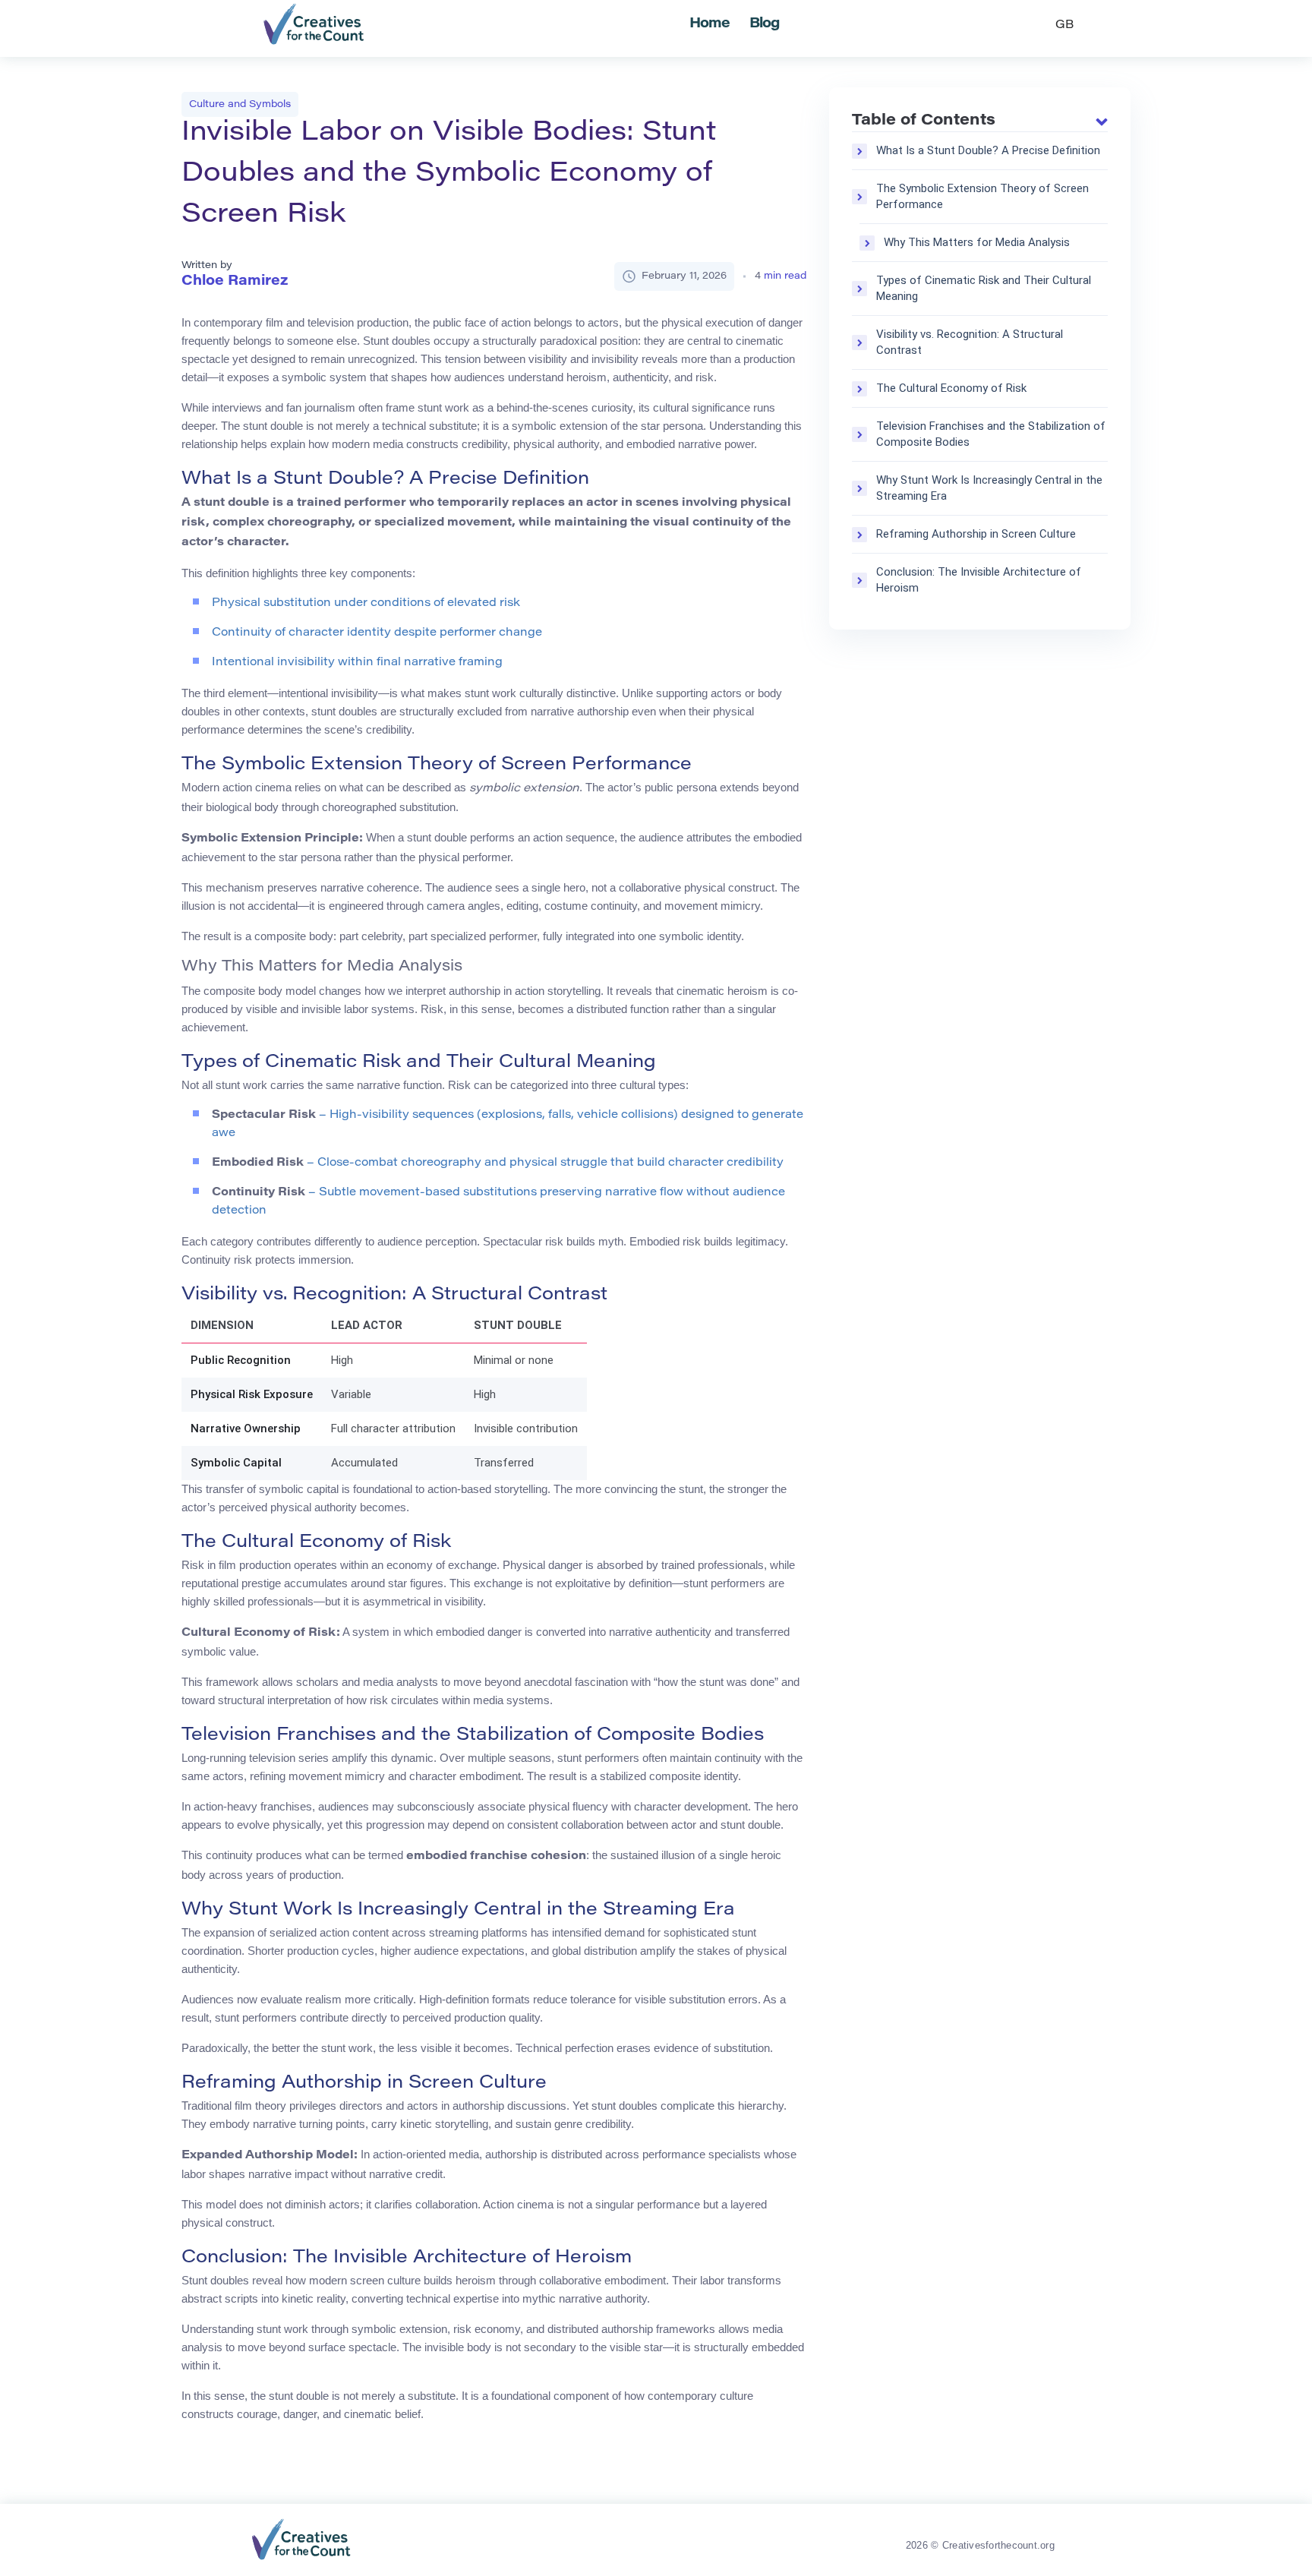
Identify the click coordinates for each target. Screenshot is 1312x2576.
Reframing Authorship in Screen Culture (976, 534)
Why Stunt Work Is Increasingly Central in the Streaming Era (989, 488)
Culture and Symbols (240, 104)
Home (710, 24)
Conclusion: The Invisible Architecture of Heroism (979, 580)
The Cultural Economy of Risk (951, 388)
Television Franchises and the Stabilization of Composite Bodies (991, 434)
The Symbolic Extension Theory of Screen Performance (982, 196)
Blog (765, 24)
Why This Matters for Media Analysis (977, 242)
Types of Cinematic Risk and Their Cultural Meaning (984, 288)
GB (1064, 25)
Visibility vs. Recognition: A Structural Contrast (970, 342)
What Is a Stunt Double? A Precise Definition (988, 150)
